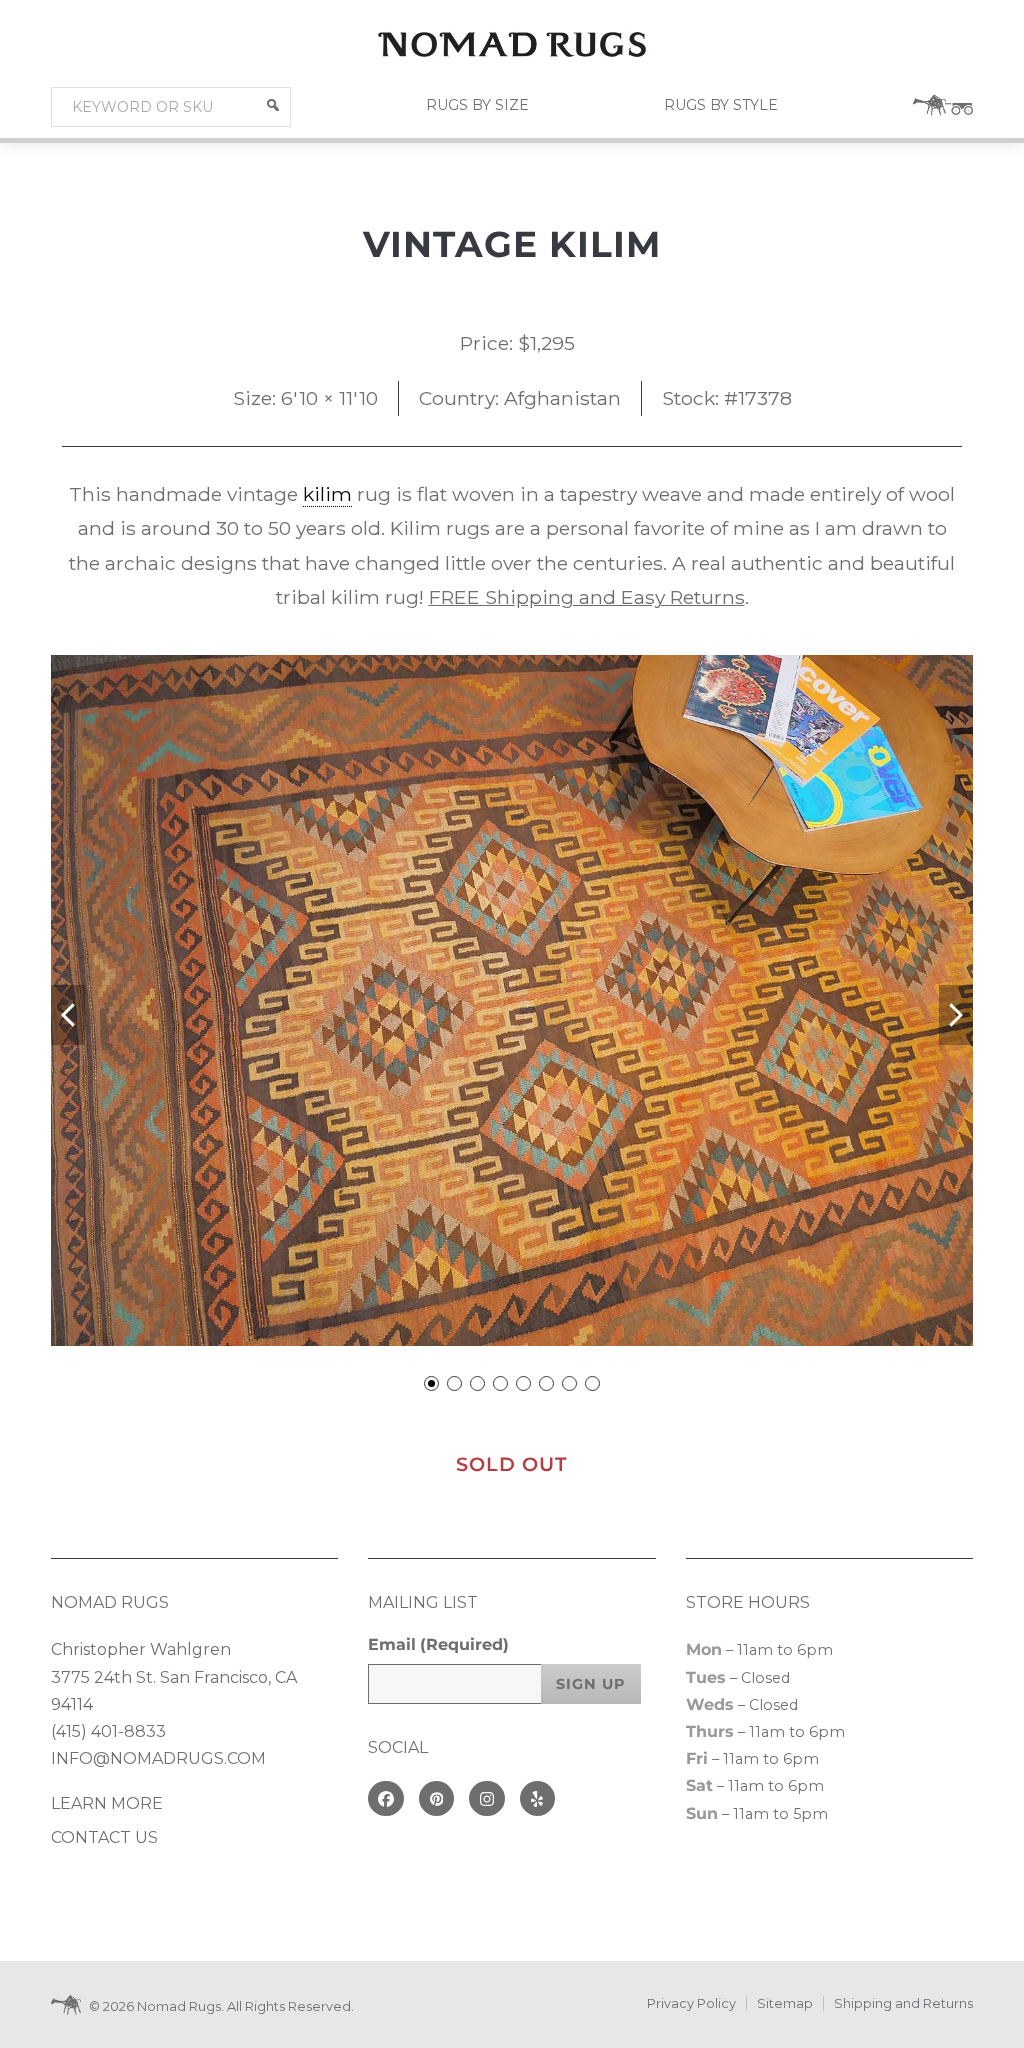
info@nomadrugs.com (158, 1758)
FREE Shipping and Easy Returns (587, 597)
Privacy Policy (691, 2003)
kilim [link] (327, 494)
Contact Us (104, 1837)
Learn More (107, 1803)
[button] (273, 105)
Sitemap (785, 2003)
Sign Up (591, 1684)
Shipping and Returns (903, 2003)
